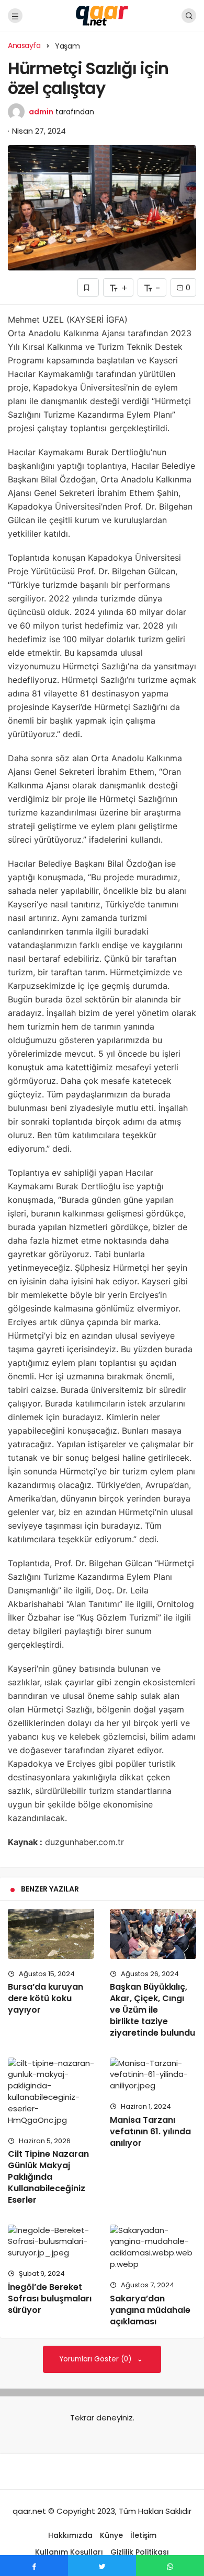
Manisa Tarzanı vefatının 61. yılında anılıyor (150, 2131)
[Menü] (15, 16)
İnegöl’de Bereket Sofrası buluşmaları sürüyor (50, 2299)
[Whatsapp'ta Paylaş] (170, 2566)
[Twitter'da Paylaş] (102, 2566)
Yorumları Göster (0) (97, 2359)
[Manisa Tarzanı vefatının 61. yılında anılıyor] (153, 2075)
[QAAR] (102, 15)
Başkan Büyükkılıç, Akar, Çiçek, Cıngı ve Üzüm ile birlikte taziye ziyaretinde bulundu (152, 2010)
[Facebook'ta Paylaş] (34, 2566)
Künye (111, 2535)
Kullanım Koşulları (69, 2552)
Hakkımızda (70, 2535)
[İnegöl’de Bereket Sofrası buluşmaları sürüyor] (51, 2242)
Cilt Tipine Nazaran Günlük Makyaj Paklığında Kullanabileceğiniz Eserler (48, 2177)
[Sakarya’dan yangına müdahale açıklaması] (153, 2247)
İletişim (143, 2535)
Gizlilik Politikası (140, 2552)
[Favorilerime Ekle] (88, 287)
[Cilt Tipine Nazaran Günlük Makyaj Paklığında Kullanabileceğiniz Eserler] (51, 2092)
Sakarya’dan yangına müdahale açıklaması (150, 2310)
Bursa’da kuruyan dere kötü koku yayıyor (46, 1999)
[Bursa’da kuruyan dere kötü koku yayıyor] (51, 1934)
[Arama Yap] (189, 16)
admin (41, 112)
